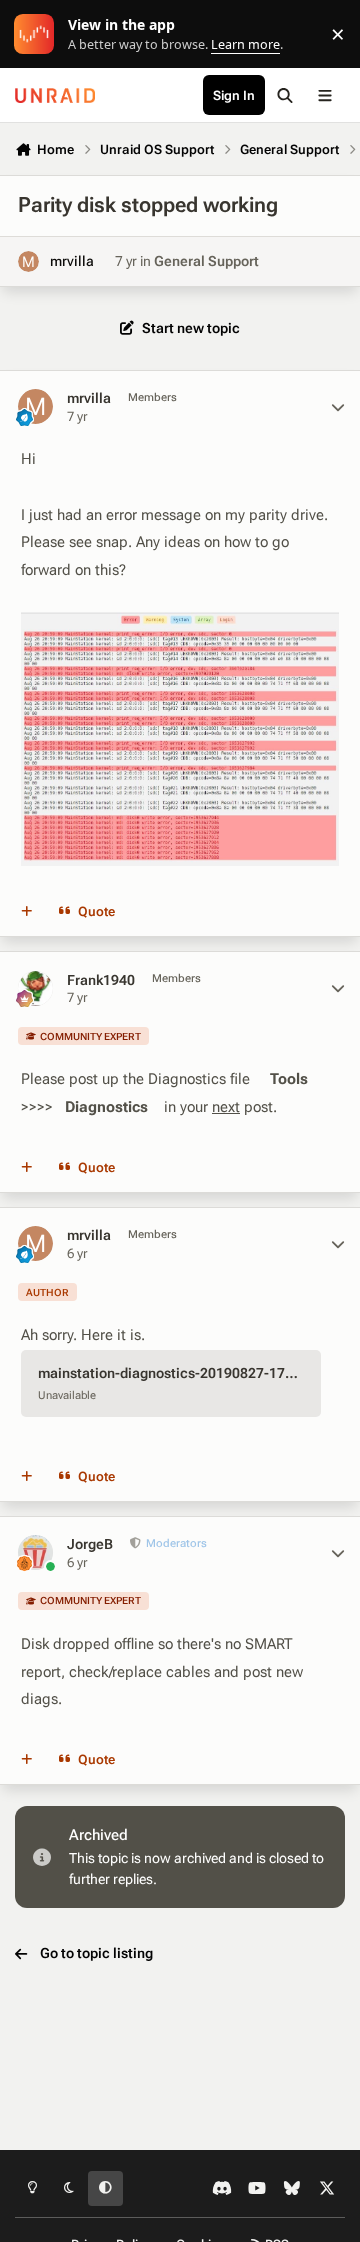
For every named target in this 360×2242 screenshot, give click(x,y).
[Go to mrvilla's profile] (28, 261)
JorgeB (90, 1544)
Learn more (38, 34)
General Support (206, 261)
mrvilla (72, 261)
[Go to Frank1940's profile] (35, 988)
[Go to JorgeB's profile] (35, 1552)
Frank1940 (101, 980)
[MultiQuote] (27, 912)
